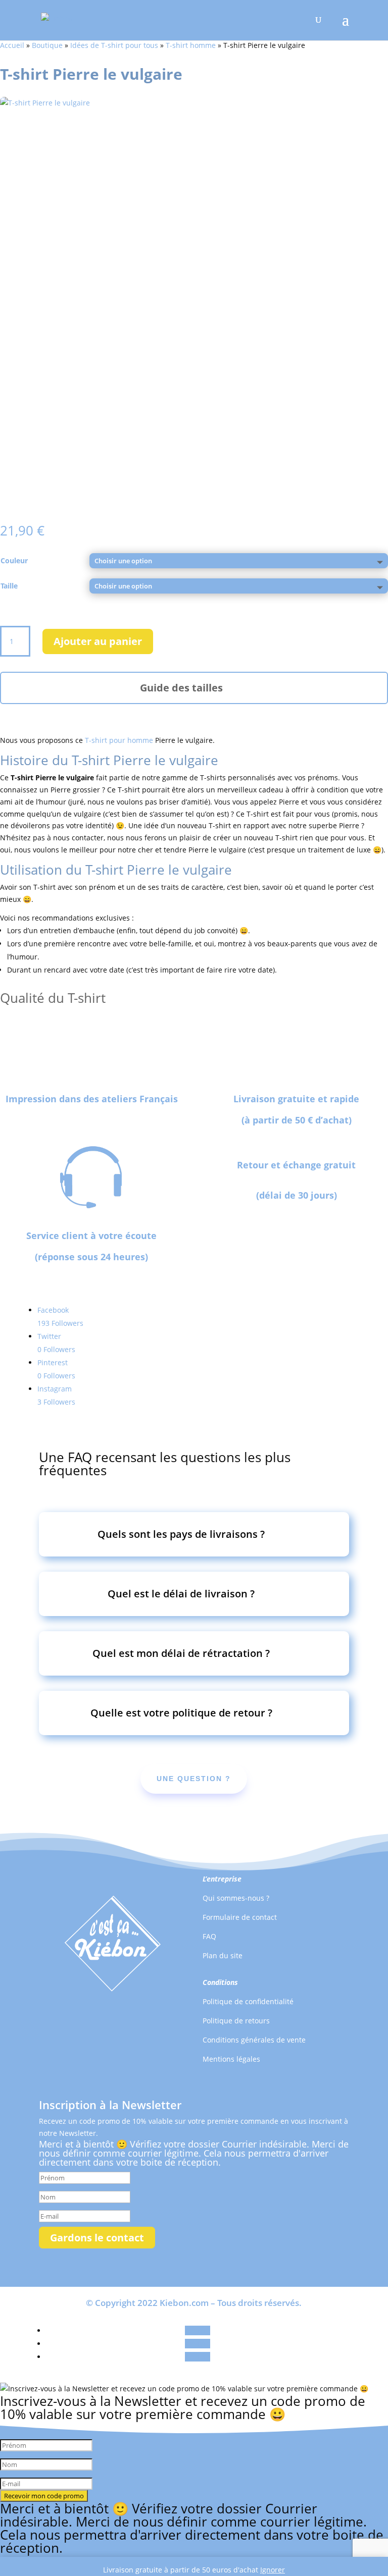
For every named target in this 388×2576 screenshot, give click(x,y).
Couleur (14, 560)
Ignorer (273, 2570)
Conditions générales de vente (254, 2040)
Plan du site (223, 1955)
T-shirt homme (191, 45)
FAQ (209, 1936)
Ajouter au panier (98, 641)
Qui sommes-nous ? (236, 1898)
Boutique (47, 45)
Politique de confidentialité (248, 2001)
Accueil (12, 45)
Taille (9, 586)
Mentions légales (231, 2059)
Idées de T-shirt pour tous (114, 45)
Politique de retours (236, 2021)
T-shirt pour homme (119, 740)
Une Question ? (194, 1779)
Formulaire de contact (240, 1917)
